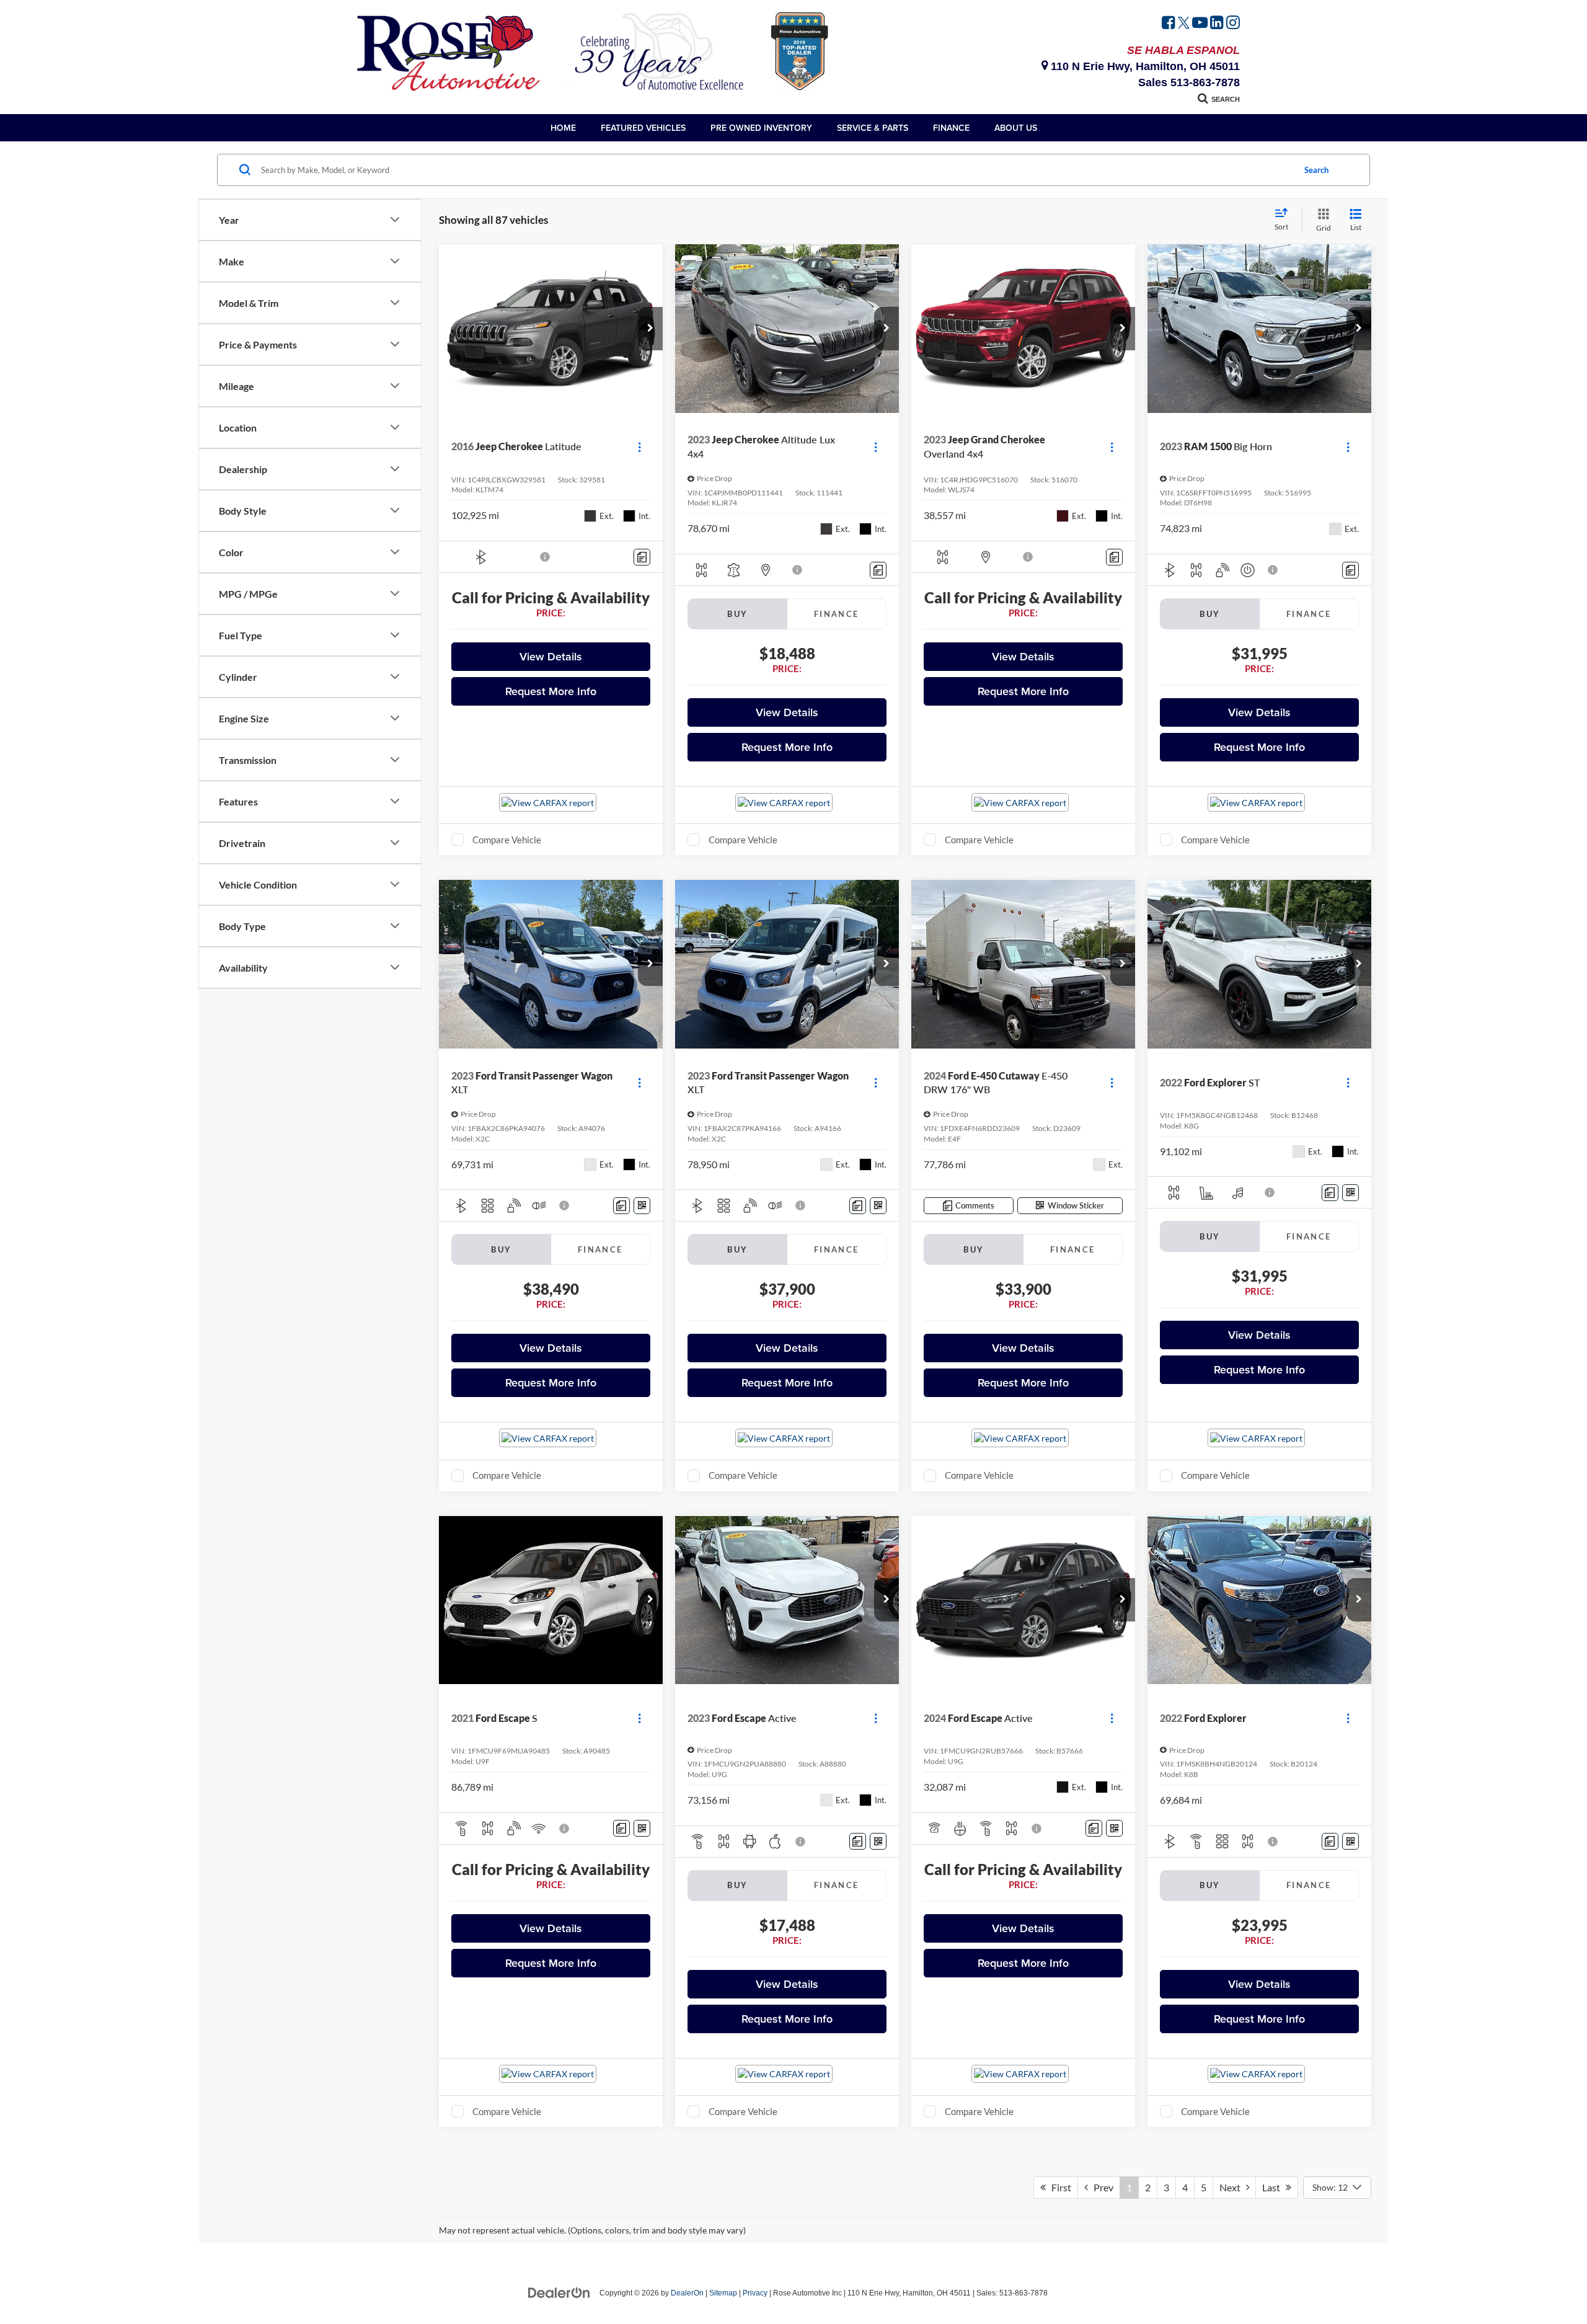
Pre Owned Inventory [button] (761, 128)
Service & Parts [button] (873, 128)
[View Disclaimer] (546, 557)
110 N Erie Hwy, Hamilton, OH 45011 (1144, 66)
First (1059, 2187)
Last (1274, 2187)
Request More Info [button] (551, 691)
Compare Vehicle (507, 840)
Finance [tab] (837, 614)
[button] (650, 329)
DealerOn (687, 2293)
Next (1233, 2187)
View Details (551, 656)
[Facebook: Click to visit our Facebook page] (1169, 24)
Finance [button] (951, 128)
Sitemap (723, 2293)
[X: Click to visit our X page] (1184, 24)
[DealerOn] (559, 2292)
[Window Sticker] (642, 1206)
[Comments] (642, 557)
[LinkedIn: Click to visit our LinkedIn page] (1217, 24)
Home (563, 128)
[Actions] (639, 447)
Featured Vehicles (643, 128)
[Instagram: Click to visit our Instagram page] (1233, 24)
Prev (1101, 2187)
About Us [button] (1016, 128)
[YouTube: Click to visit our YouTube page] (1200, 24)
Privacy (755, 2293)
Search (1316, 170)
